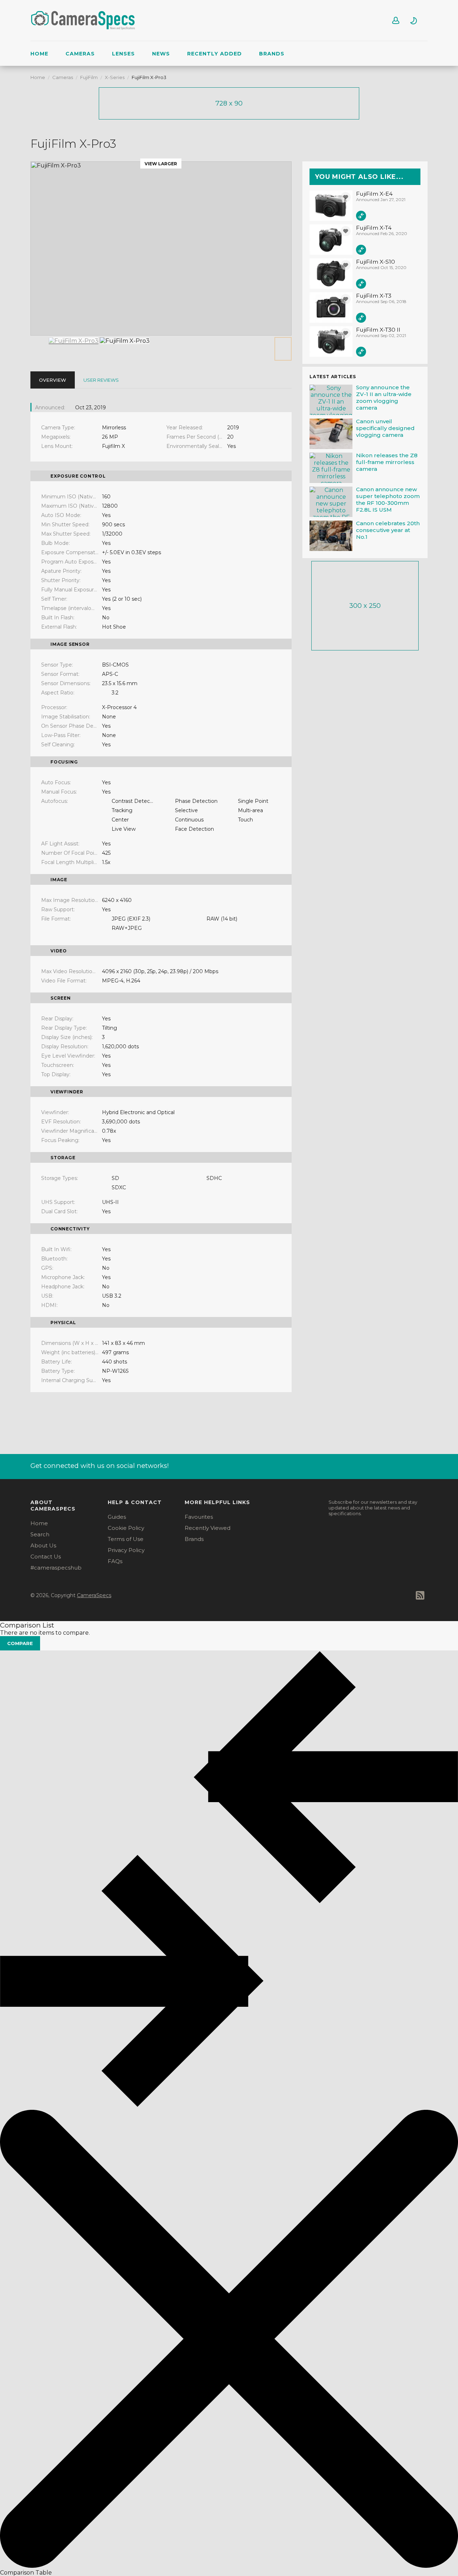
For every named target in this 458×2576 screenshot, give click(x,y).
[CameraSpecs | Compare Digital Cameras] (84, 31)
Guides (117, 1517)
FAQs (115, 1561)
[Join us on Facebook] (405, 1465)
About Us (43, 1545)
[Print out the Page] (423, 144)
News (161, 54)
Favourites (199, 1517)
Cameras (80, 54)
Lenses (123, 54)
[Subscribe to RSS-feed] (422, 1595)
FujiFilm (89, 77)
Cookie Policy (126, 1528)
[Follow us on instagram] (386, 1465)
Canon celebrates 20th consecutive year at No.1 (388, 530)
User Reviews (101, 380)
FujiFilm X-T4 (374, 228)
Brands (272, 54)
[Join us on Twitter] (423, 1465)
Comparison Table (26, 2573)
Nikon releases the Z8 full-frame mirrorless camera (387, 462)
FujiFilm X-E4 (374, 194)
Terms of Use (126, 1539)
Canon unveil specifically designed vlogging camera (385, 428)
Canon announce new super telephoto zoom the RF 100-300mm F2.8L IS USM (388, 499)
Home (39, 54)
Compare (20, 1643)
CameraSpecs (94, 1595)
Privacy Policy (126, 1550)
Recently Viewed (208, 1528)
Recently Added (215, 54)
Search (40, 1534)
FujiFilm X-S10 (376, 262)
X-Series (115, 77)
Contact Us (46, 1557)
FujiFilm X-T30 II (378, 330)
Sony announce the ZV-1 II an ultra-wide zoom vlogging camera (384, 397)
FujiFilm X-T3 (374, 296)
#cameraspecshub (56, 1568)
